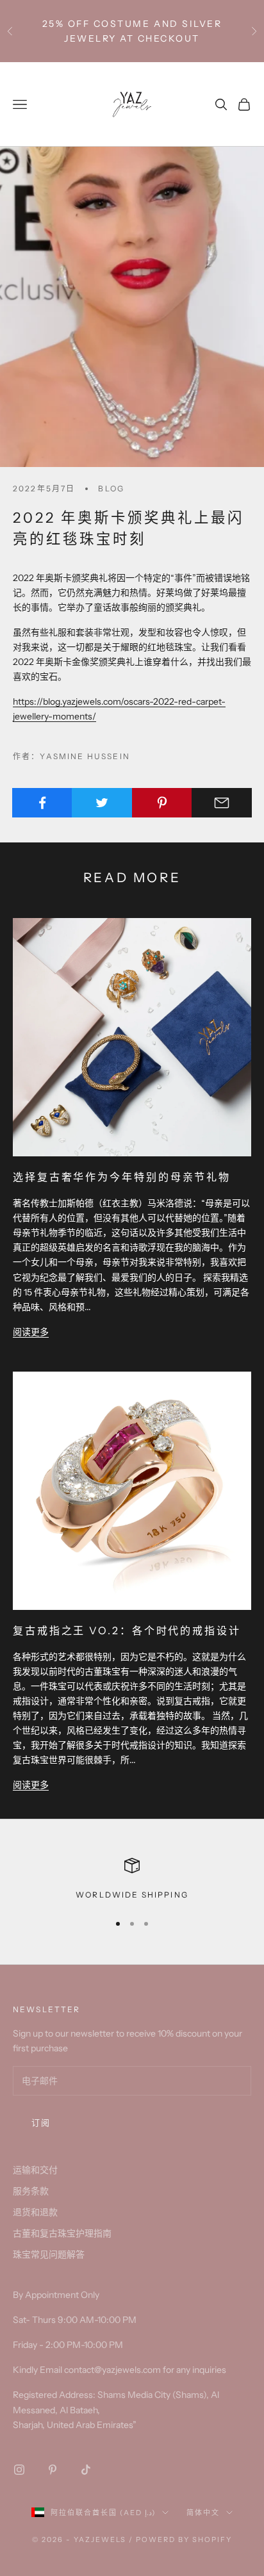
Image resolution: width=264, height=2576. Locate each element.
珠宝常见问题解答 (49, 2254)
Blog (111, 488)
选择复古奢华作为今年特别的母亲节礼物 (122, 1177)
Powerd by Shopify (184, 2539)
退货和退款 (35, 2212)
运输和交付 (35, 2170)
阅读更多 (31, 1332)
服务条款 (31, 2191)
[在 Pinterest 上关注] (53, 2470)
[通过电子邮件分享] (222, 803)
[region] (132, 1880)
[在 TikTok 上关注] (86, 2470)
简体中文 (203, 2513)
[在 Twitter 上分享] (102, 803)
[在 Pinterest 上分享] (162, 803)
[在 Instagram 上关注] (19, 2470)
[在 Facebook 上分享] (42, 803)
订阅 (41, 2122)
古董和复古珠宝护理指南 (62, 2233)
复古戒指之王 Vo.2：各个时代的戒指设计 (127, 1630)
